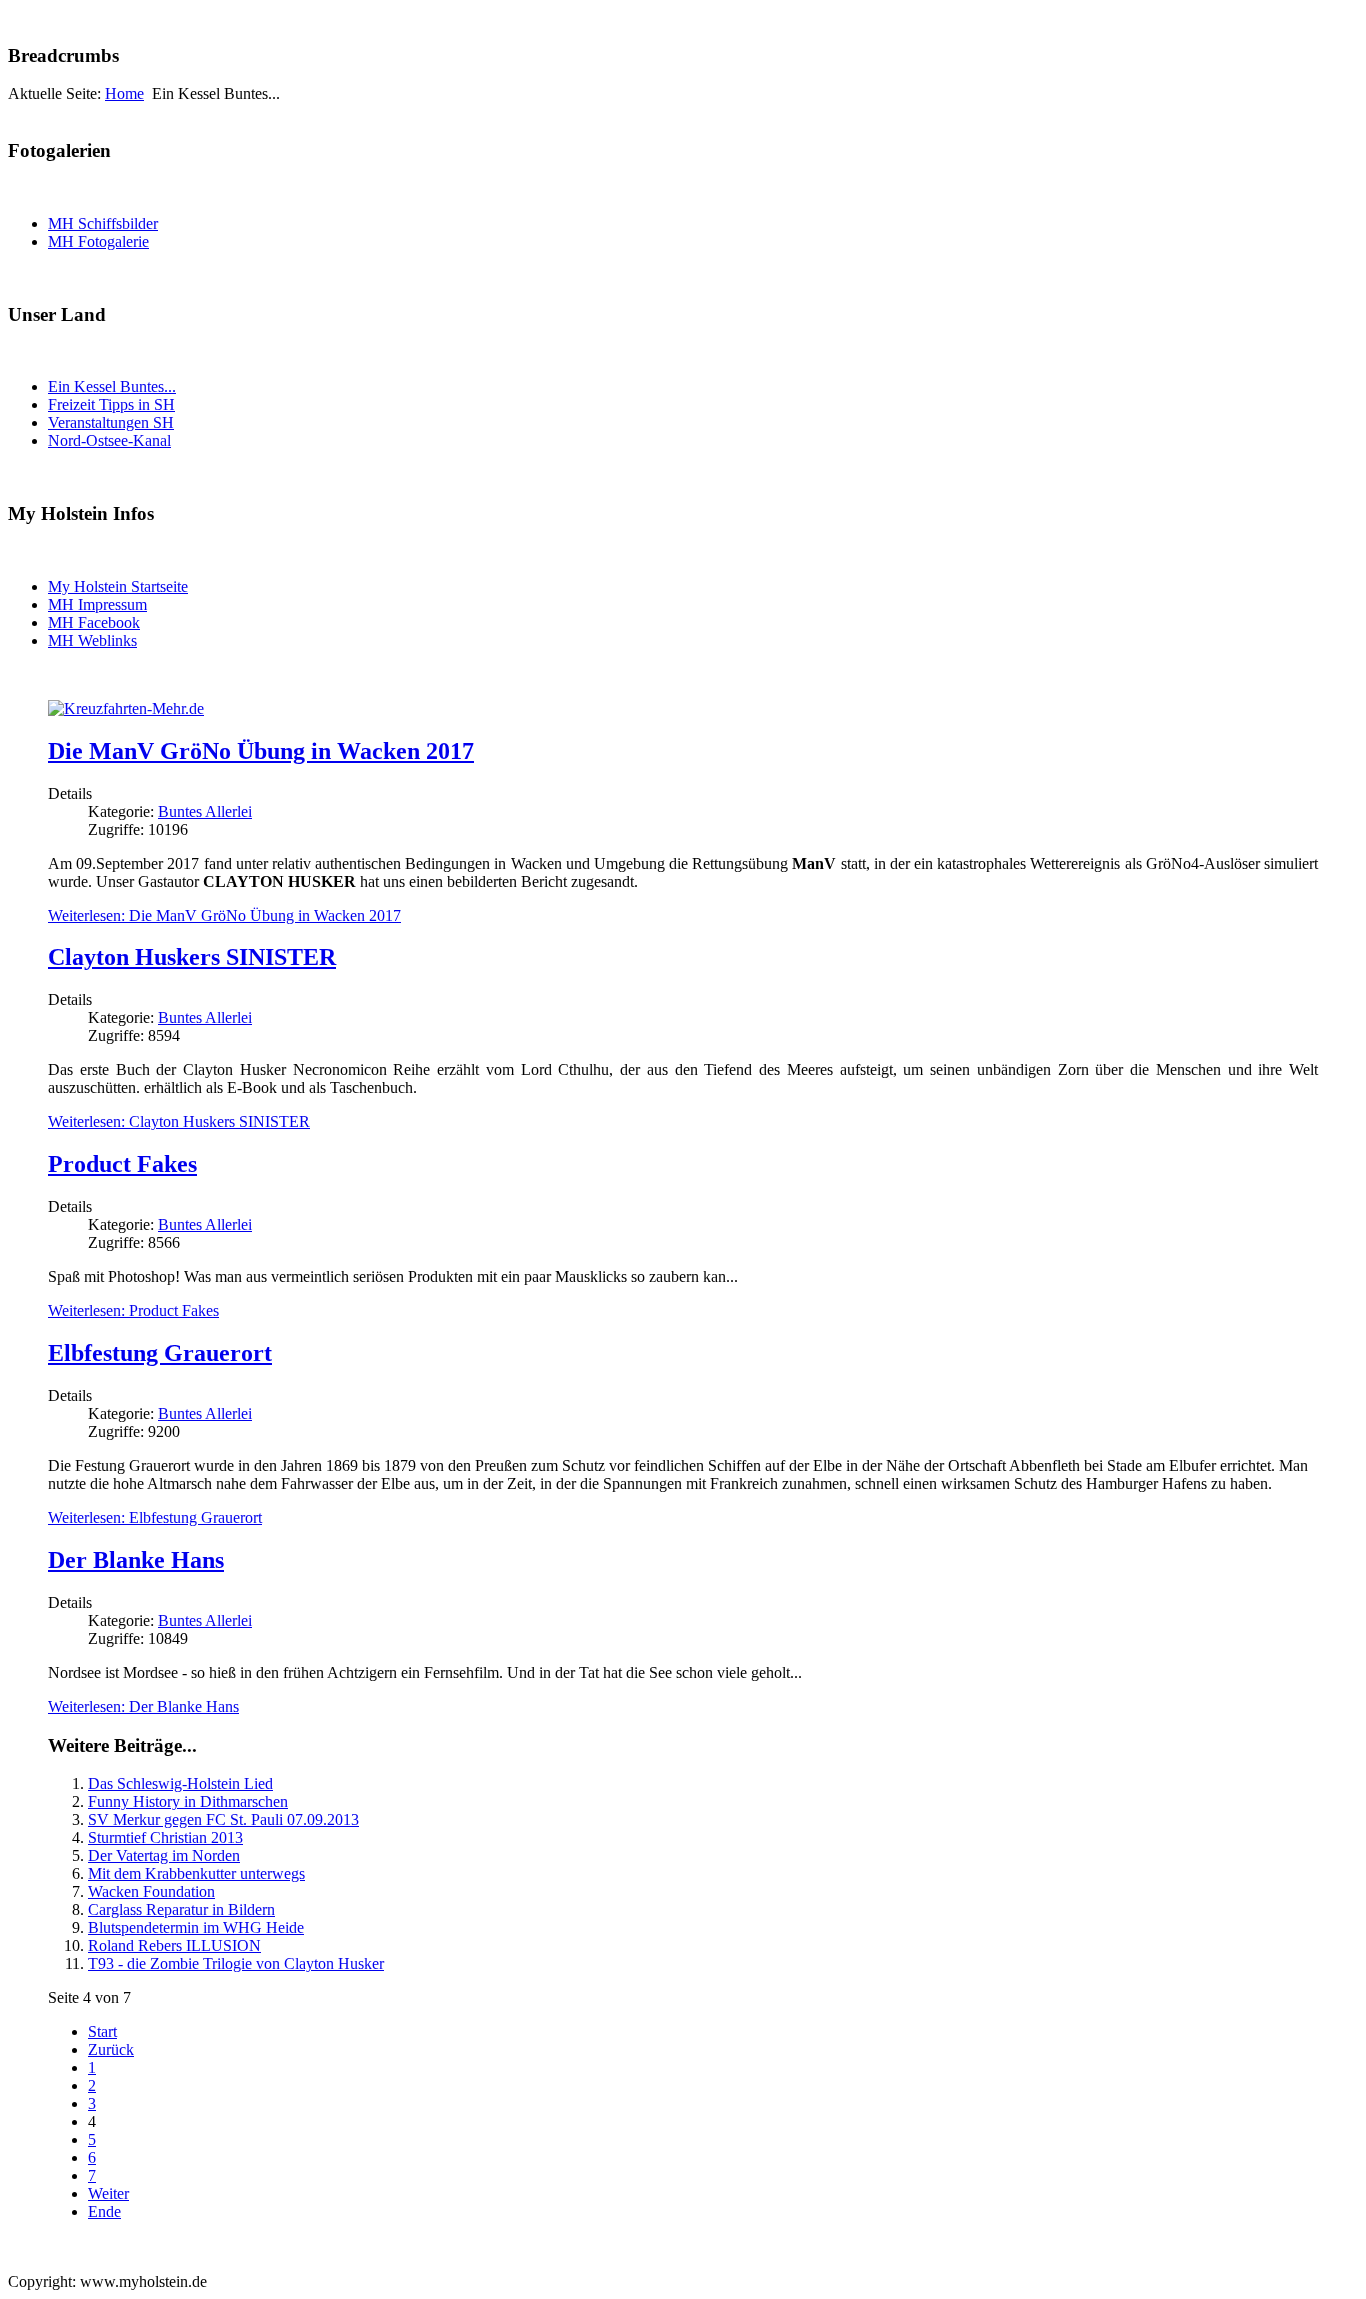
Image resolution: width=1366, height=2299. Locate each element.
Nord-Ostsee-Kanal (109, 440)
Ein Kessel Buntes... (112, 386)
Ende (104, 2211)
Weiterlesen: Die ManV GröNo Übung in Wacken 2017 (224, 915)
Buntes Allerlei (205, 811)
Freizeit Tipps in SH (111, 404)
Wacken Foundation (151, 1891)
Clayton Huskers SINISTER (192, 957)
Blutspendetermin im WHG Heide (196, 1927)
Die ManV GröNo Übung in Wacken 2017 (261, 751)
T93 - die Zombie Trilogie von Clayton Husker (236, 1963)
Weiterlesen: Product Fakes (133, 1310)
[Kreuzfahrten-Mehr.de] (126, 708)
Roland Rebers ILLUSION (174, 1945)
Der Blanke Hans (136, 1560)
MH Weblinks (92, 640)
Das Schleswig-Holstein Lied (180, 1783)
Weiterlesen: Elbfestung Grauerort (155, 1517)
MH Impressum (97, 604)
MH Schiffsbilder (103, 223)
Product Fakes (122, 1164)
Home (124, 93)
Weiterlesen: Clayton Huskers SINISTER (179, 1121)
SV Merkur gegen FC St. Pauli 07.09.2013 (223, 1819)
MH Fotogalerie (98, 241)
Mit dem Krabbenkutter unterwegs (196, 1873)
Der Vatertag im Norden (164, 1855)
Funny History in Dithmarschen (188, 1801)
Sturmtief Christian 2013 (165, 1837)
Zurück (111, 2049)
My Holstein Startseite (118, 586)
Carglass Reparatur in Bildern (181, 1909)
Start (102, 2031)
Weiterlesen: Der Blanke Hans (143, 1706)
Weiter (108, 2193)
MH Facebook (94, 622)
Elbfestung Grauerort (160, 1353)
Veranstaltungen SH (111, 422)
